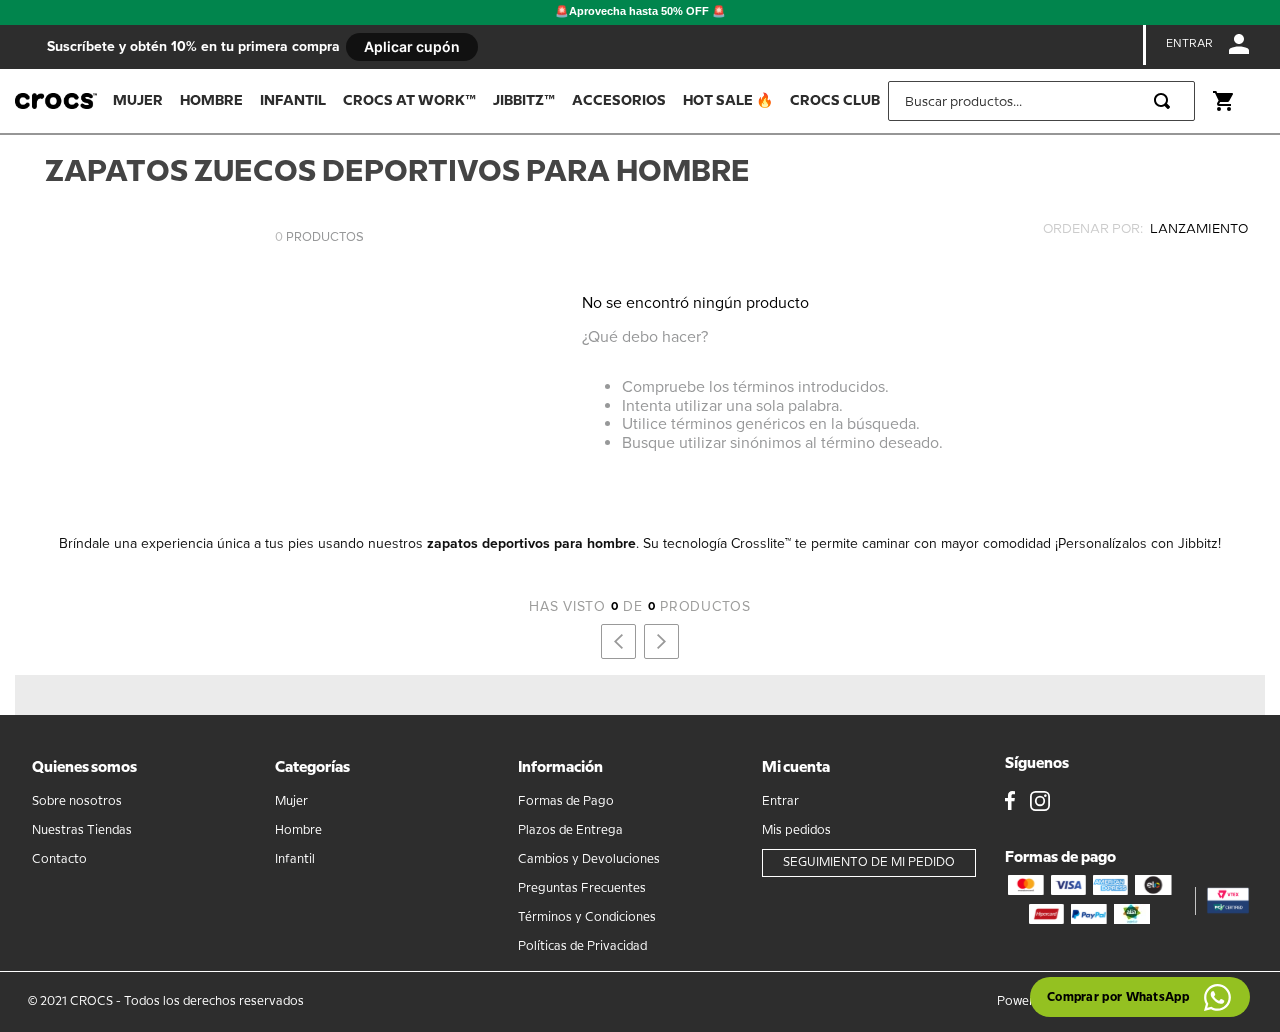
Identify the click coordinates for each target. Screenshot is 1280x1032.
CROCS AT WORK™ (409, 101)
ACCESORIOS (619, 101)
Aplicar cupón (412, 46)
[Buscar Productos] (1166, 101)
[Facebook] (1010, 803)
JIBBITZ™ (524, 101)
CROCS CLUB (835, 101)
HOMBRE (211, 101)
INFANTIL (293, 101)
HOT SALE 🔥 (728, 101)
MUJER (138, 101)
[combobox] (1041, 101)
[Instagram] (1040, 803)
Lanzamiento (1145, 229)
